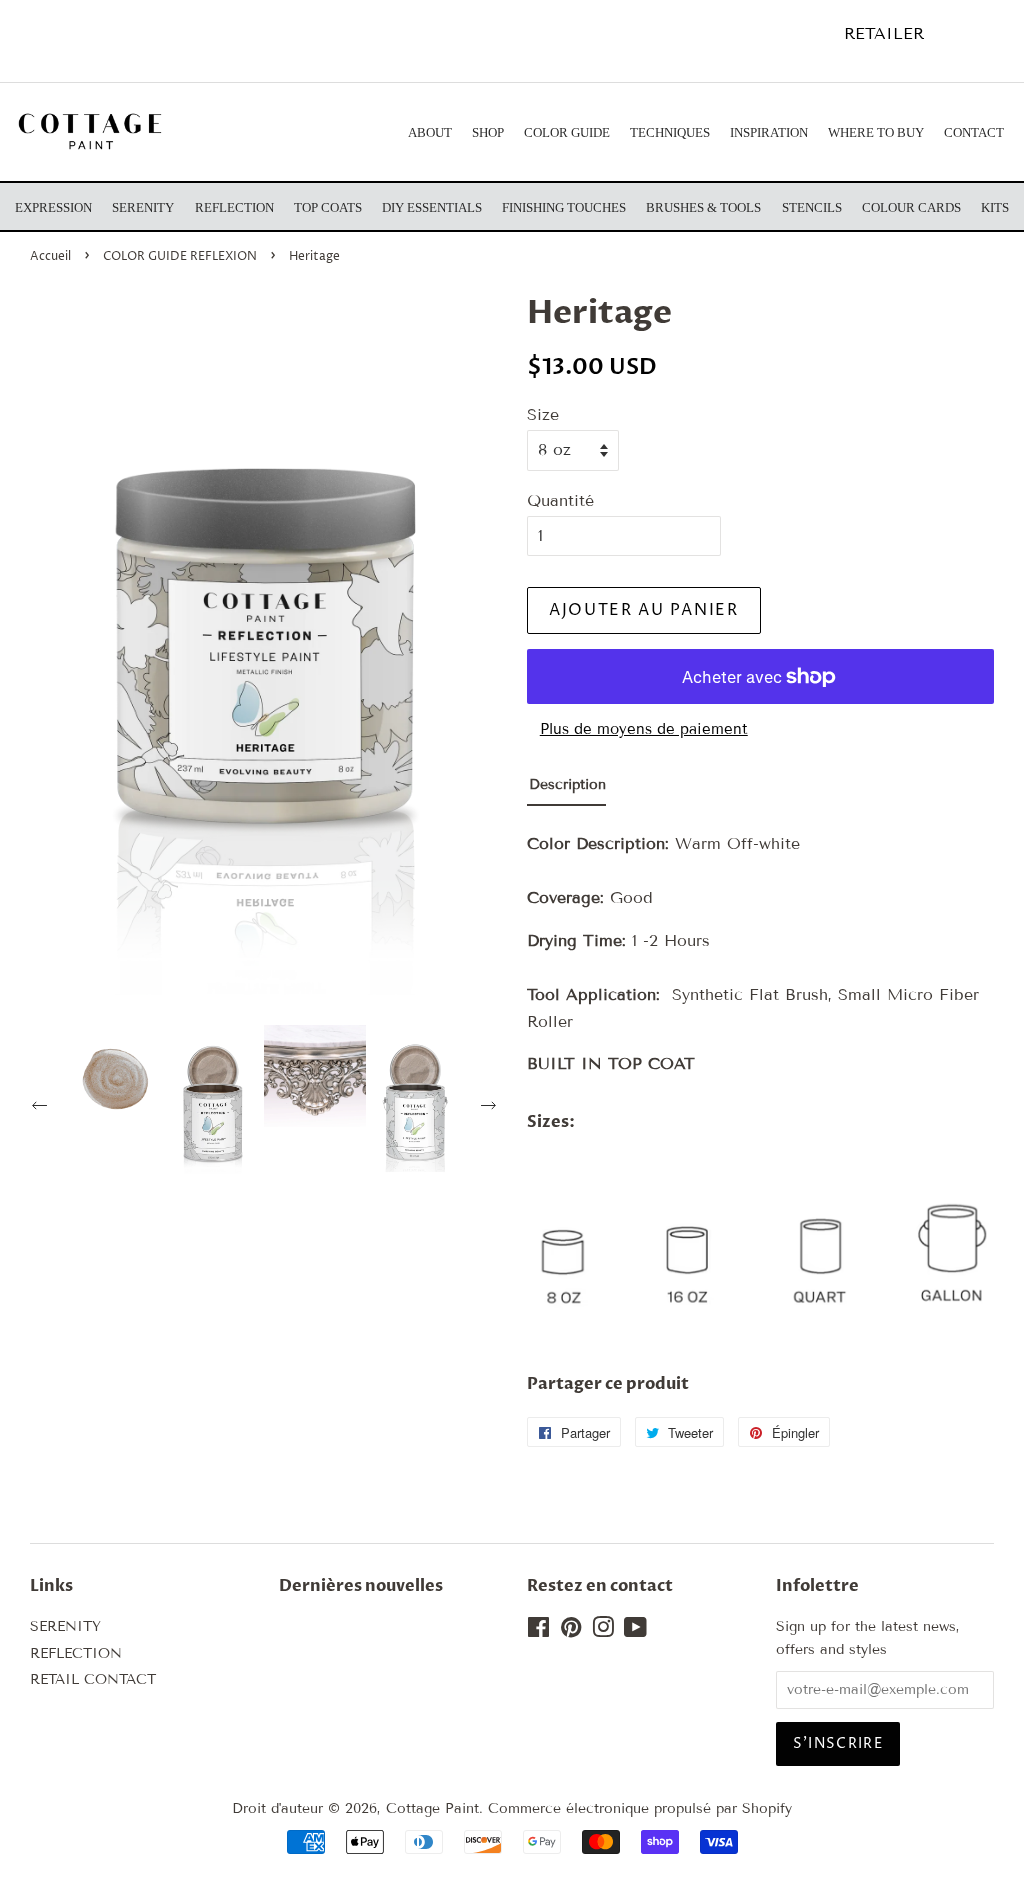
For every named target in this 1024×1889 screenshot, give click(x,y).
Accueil (50, 256)
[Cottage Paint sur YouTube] (635, 1631)
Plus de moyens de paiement (644, 729)
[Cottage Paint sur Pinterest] (571, 1631)
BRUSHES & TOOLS (703, 207)
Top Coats (328, 207)
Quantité (560, 500)
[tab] (566, 789)
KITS (995, 207)
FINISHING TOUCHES (564, 207)
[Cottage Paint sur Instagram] (603, 1631)
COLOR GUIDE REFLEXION (180, 256)
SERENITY (65, 1626)
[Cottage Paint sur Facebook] (538, 1631)
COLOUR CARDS (911, 207)
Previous (42, 1108)
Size (543, 414)
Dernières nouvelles (361, 1586)
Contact (974, 132)
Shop (488, 132)
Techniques (670, 132)
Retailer (884, 33)
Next (491, 1108)
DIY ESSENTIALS (432, 207)
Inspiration (769, 132)
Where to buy (876, 132)
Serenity (143, 207)
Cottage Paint (432, 1808)
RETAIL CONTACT (93, 1679)
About (430, 132)
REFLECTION (76, 1653)
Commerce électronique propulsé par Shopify (640, 1808)
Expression (53, 207)
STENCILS (812, 207)
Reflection (234, 207)
